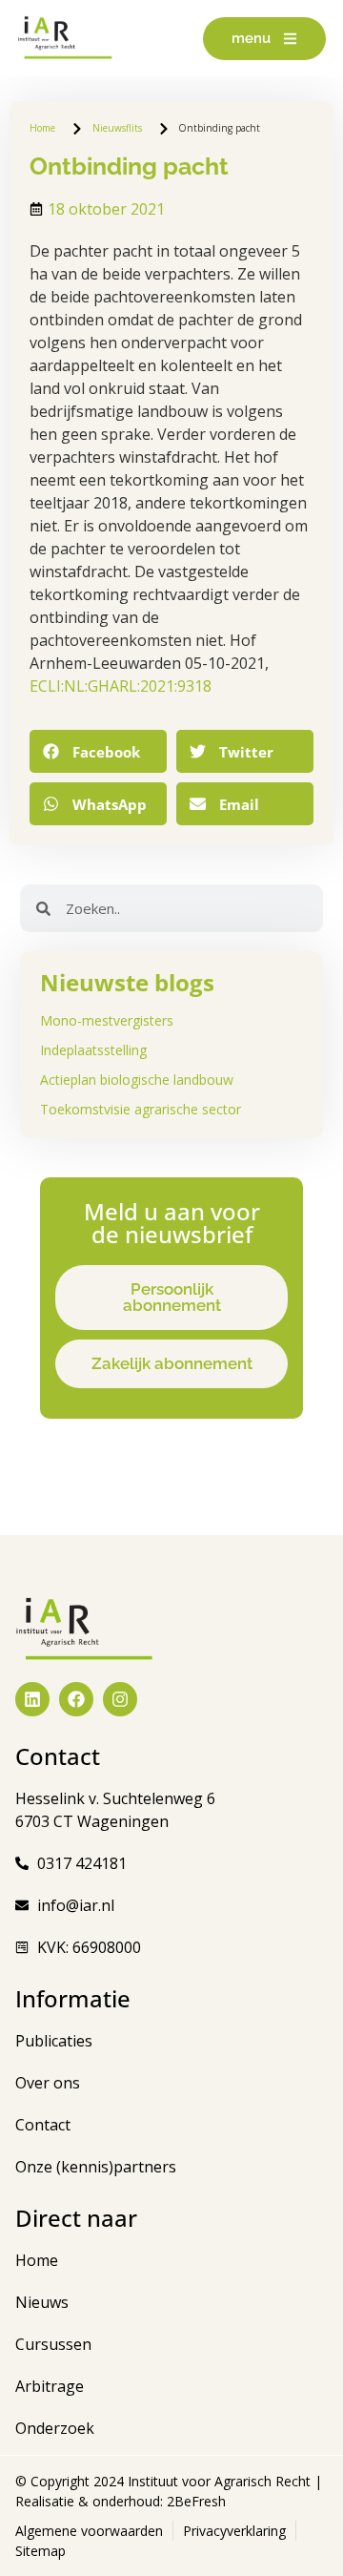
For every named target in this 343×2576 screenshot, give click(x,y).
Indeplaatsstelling (93, 1050)
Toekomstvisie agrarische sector (141, 1109)
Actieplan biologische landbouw (137, 1080)
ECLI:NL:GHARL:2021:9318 (121, 686)
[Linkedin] (32, 1699)
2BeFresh (194, 2501)
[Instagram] (120, 1699)
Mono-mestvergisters (107, 1020)
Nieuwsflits (117, 128)
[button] (98, 751)
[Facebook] (76, 1699)
